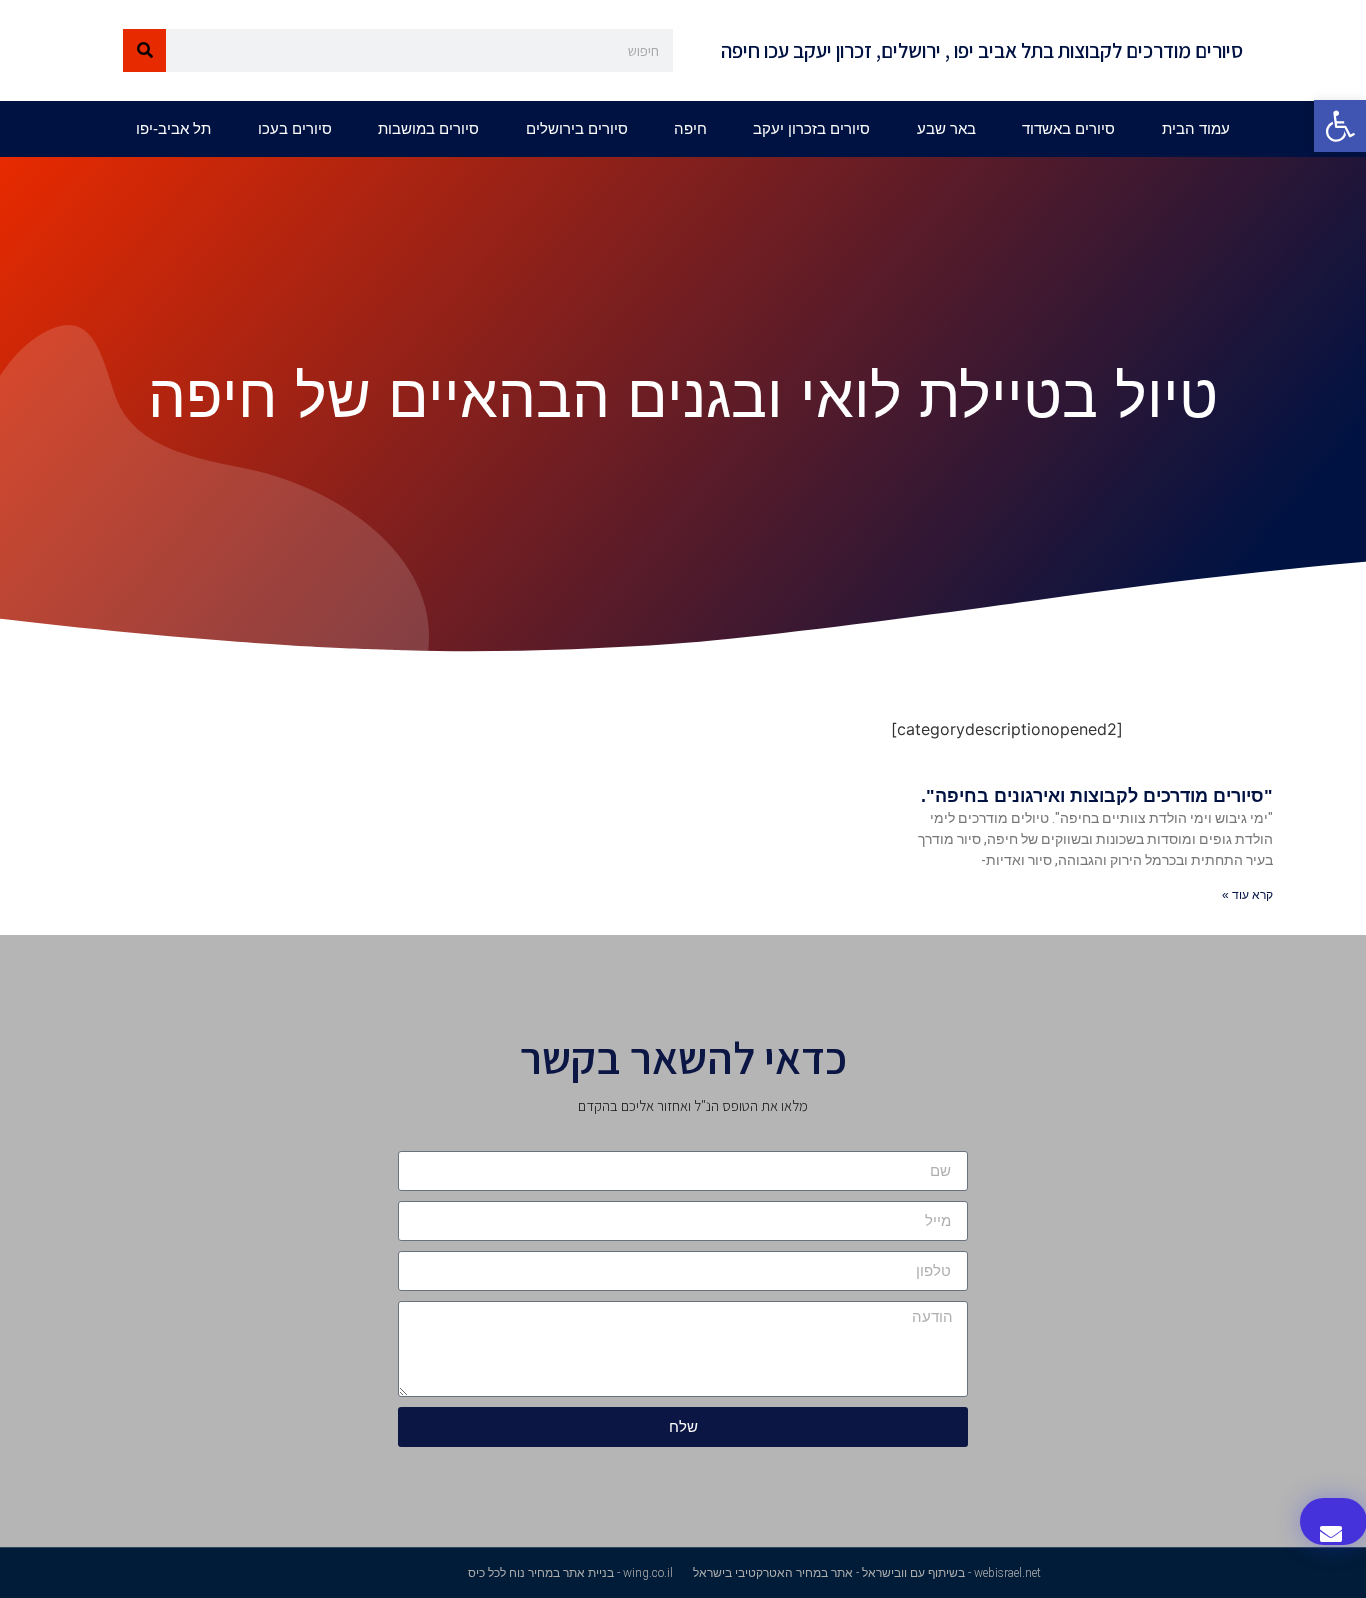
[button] (1340, 126)
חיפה (690, 128)
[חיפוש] (144, 50)
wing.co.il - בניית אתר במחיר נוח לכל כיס (570, 1573)
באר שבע (946, 128)
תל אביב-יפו (173, 128)
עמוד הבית (1196, 128)
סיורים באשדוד (1068, 128)
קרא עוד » (1247, 895)
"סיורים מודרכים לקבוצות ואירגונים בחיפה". (1097, 796)
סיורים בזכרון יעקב (811, 128)
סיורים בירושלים (577, 128)
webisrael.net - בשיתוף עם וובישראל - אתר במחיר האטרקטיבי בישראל (867, 1573)
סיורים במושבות (428, 128)
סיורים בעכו (295, 128)
